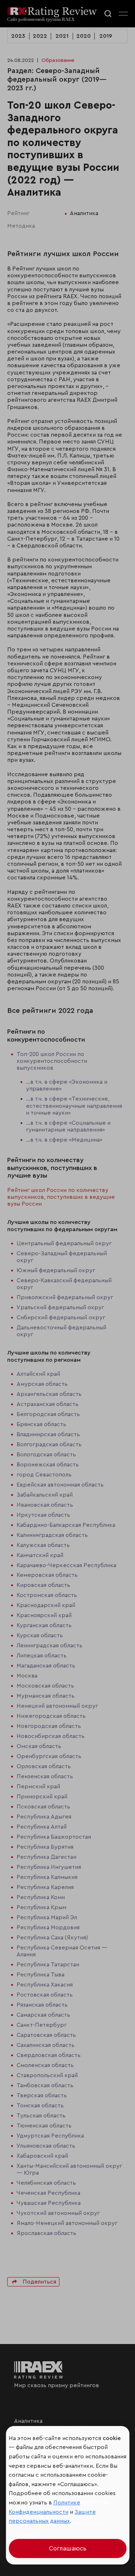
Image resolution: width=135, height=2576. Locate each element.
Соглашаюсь (68, 2548)
